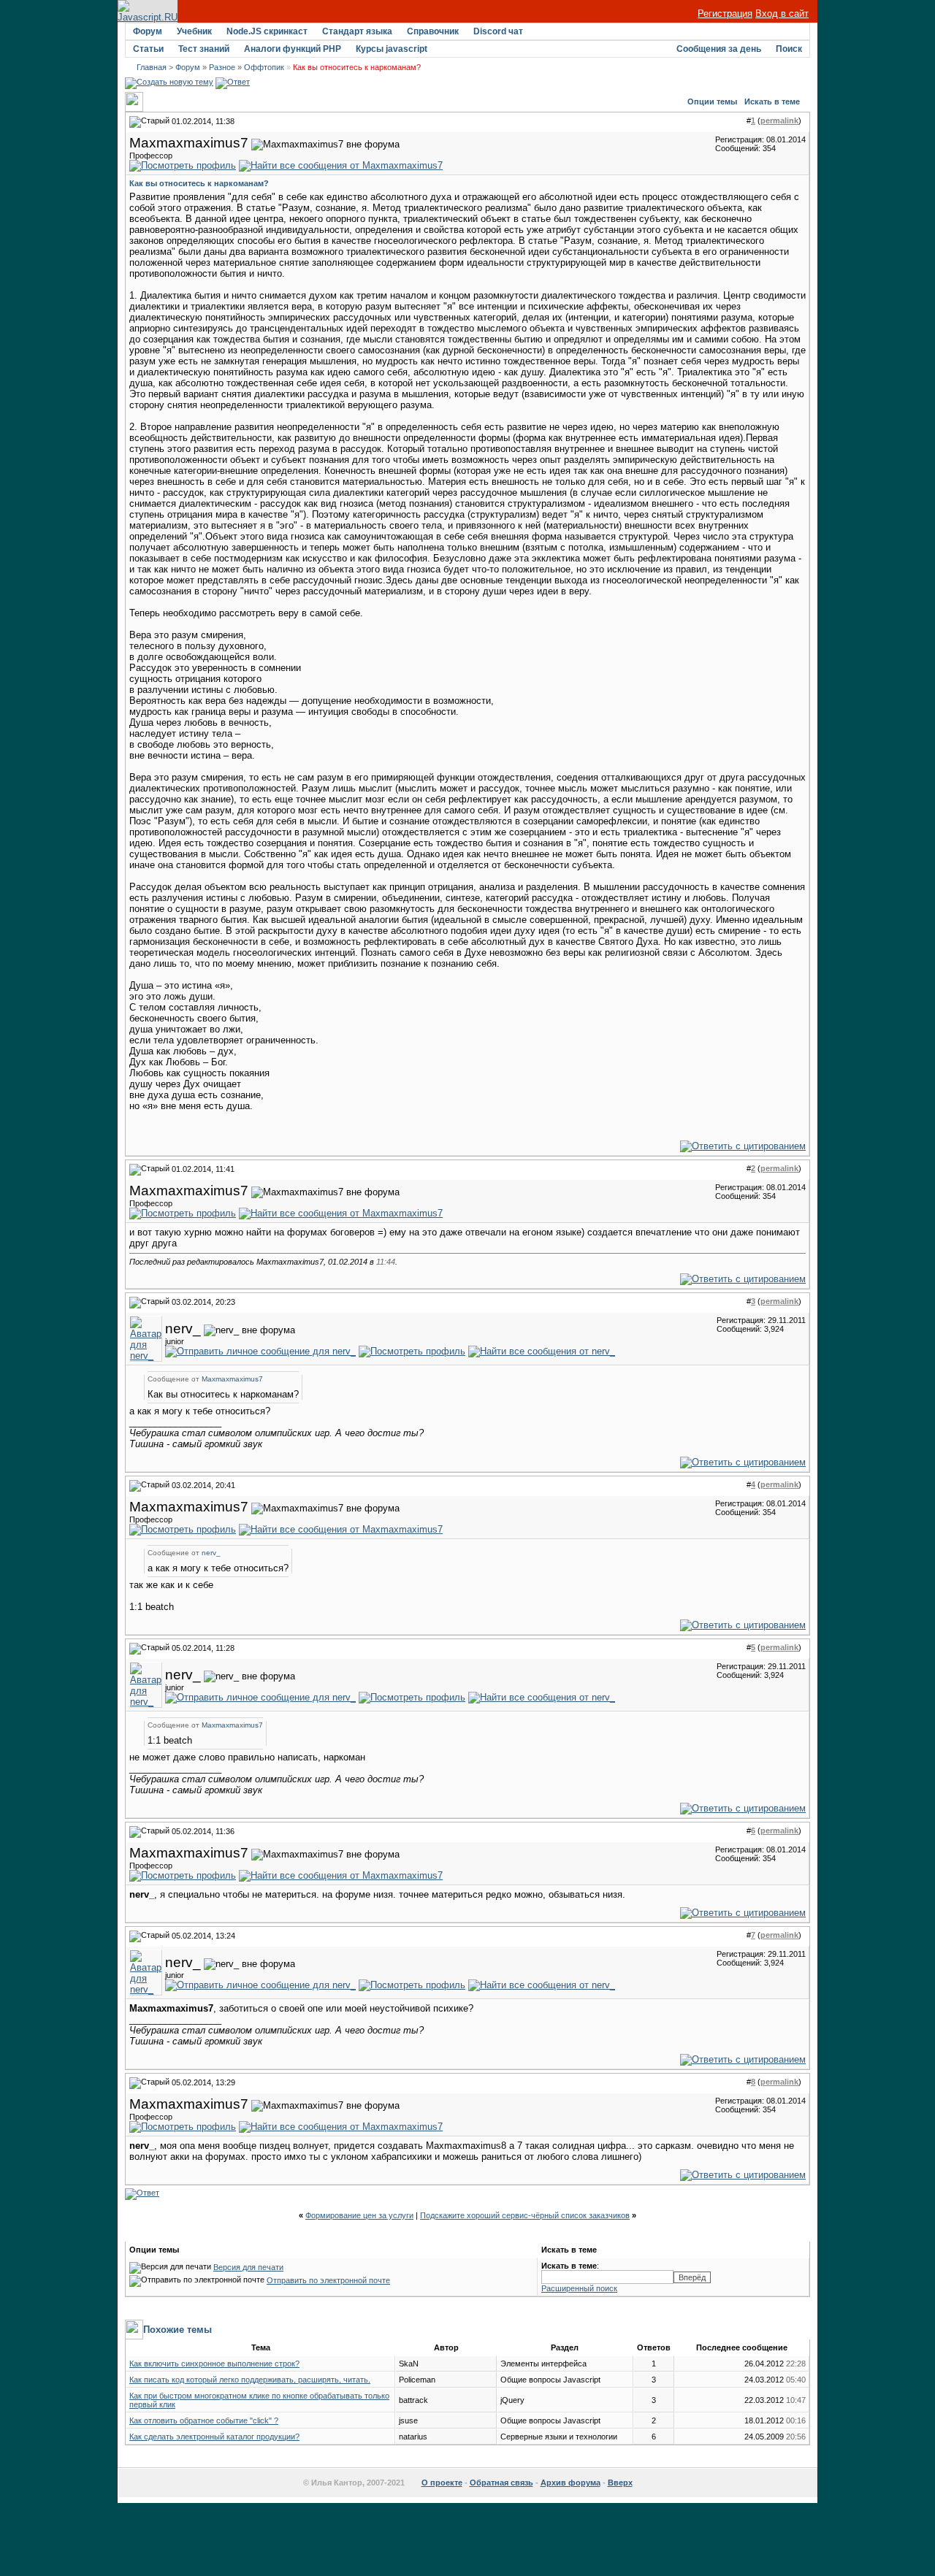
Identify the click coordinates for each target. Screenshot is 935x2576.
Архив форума (570, 2483)
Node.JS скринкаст (267, 31)
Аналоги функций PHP (293, 49)
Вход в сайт (782, 14)
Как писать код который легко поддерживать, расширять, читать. (250, 2380)
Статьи (148, 49)
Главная (152, 67)
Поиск (789, 49)
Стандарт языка (357, 31)
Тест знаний (204, 49)
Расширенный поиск (579, 2288)
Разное (222, 67)
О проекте (442, 2483)
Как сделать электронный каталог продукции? (214, 2437)
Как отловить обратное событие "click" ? (204, 2420)
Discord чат (498, 31)
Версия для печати (248, 2267)
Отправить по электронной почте (328, 2280)
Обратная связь (501, 2483)
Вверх (620, 2483)
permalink (779, 120)
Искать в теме (772, 101)
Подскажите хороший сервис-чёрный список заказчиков (525, 2215)
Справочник (433, 31)
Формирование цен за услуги (359, 2215)
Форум (148, 31)
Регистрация (725, 14)
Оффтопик (264, 67)
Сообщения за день (719, 49)
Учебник (194, 31)
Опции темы (712, 101)
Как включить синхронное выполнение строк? (214, 2364)
